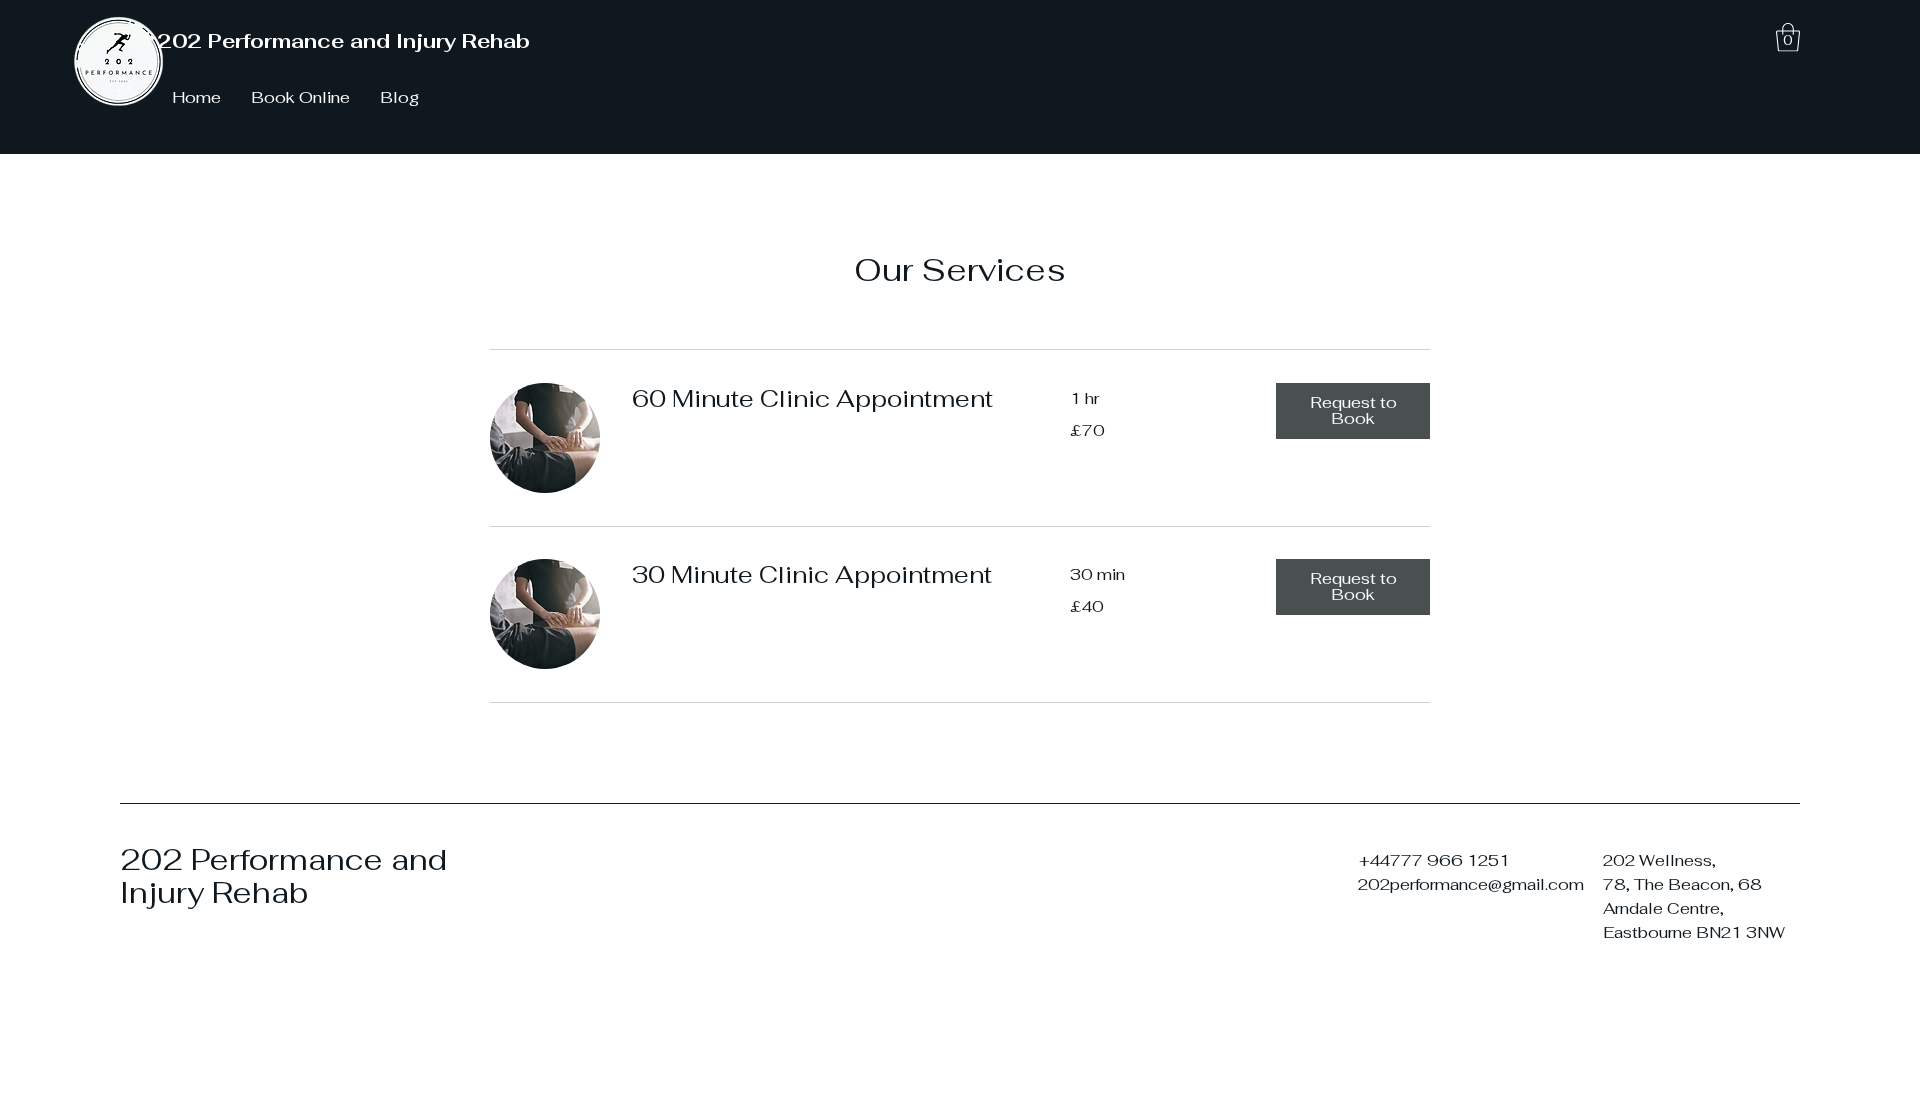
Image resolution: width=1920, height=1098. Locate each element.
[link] (827, 399)
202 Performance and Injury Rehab (343, 41)
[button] (1788, 37)
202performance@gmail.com (1471, 884)
